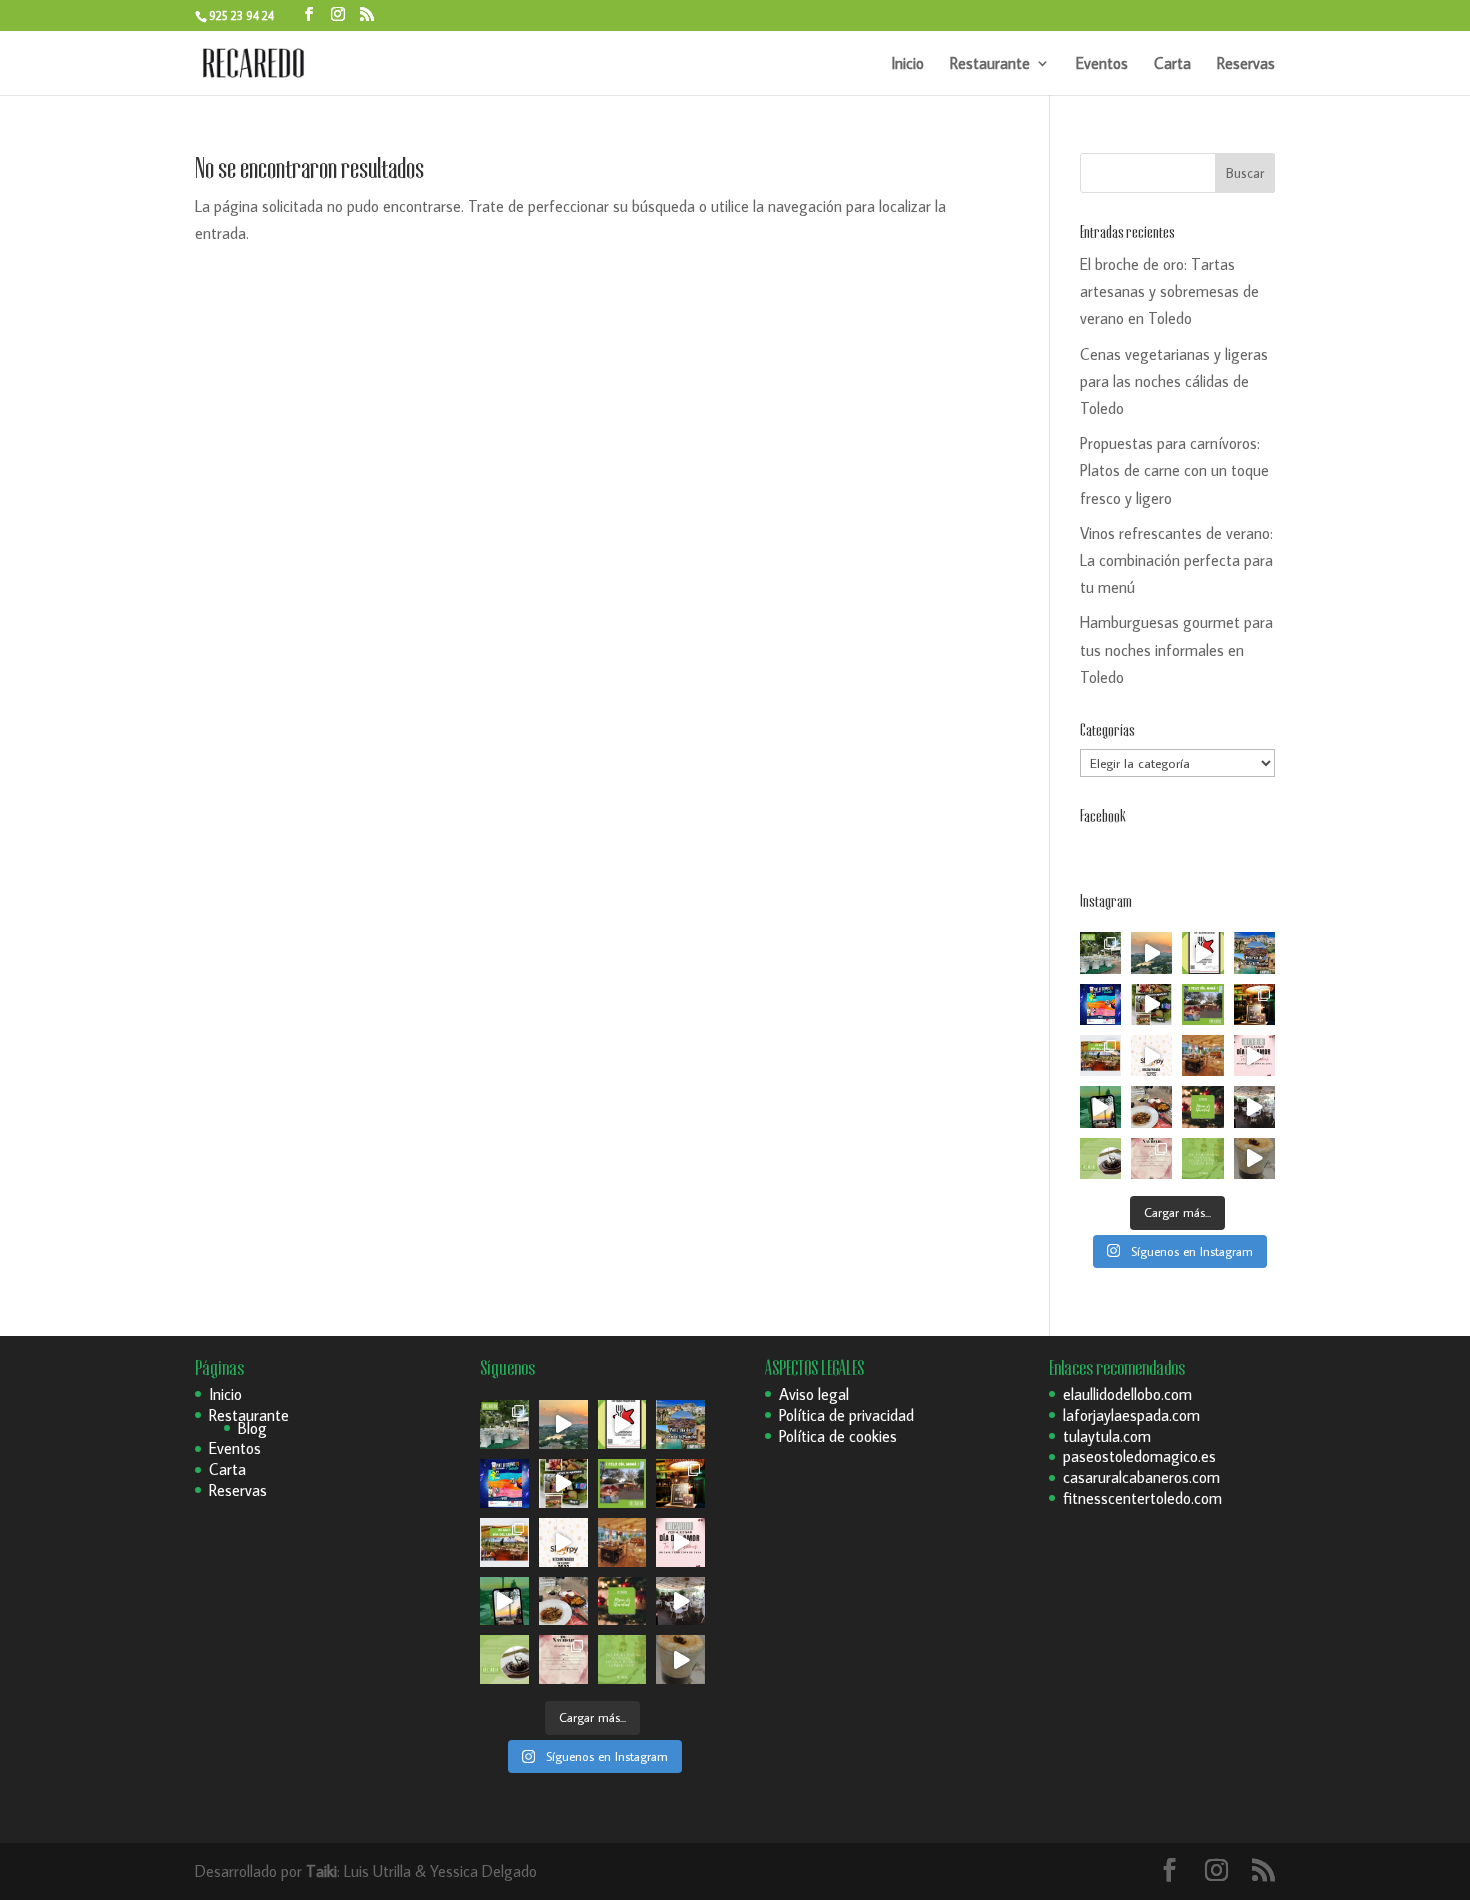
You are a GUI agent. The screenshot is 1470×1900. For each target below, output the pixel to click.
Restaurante (990, 64)
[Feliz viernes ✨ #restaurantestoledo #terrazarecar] (1202, 1158)
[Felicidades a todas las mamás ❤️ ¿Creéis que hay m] (1202, 1004)
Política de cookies (838, 1436)
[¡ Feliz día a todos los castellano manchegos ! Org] (1254, 952)
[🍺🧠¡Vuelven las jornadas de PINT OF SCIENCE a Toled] (1100, 1004)
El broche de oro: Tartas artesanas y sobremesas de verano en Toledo (1169, 291)
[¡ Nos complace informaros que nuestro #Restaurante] (1202, 952)
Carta (1172, 64)
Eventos (1102, 64)
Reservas (1246, 64)
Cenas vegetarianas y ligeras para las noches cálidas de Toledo (1174, 381)
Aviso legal (814, 1394)
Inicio (907, 64)
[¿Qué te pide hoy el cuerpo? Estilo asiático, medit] (1151, 1004)
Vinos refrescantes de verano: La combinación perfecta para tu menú (1176, 560)
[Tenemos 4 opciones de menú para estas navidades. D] (1202, 1106)
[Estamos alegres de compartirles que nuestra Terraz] (1151, 1055)
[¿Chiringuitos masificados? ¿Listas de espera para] (1254, 1004)
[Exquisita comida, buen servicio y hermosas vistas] (1151, 1106)
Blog (252, 1428)
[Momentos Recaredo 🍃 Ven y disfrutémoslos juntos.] (1254, 1106)
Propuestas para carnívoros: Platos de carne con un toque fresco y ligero (1174, 470)
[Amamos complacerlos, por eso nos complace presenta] (1151, 1158)
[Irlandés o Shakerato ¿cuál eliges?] (1254, 1158)
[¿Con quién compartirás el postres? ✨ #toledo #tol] (1100, 1158)
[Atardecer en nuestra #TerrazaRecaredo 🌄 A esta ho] (1151, 952)
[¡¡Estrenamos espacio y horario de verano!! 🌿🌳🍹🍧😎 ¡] (1100, 952)
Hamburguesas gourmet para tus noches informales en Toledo (1176, 649)
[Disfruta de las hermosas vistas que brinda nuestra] (1100, 1106)
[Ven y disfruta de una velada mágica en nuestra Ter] (1254, 1055)
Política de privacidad (846, 1415)
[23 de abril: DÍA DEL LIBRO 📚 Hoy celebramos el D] (1100, 1055)
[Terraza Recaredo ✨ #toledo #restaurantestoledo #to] (1202, 1055)
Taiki (321, 1871)
